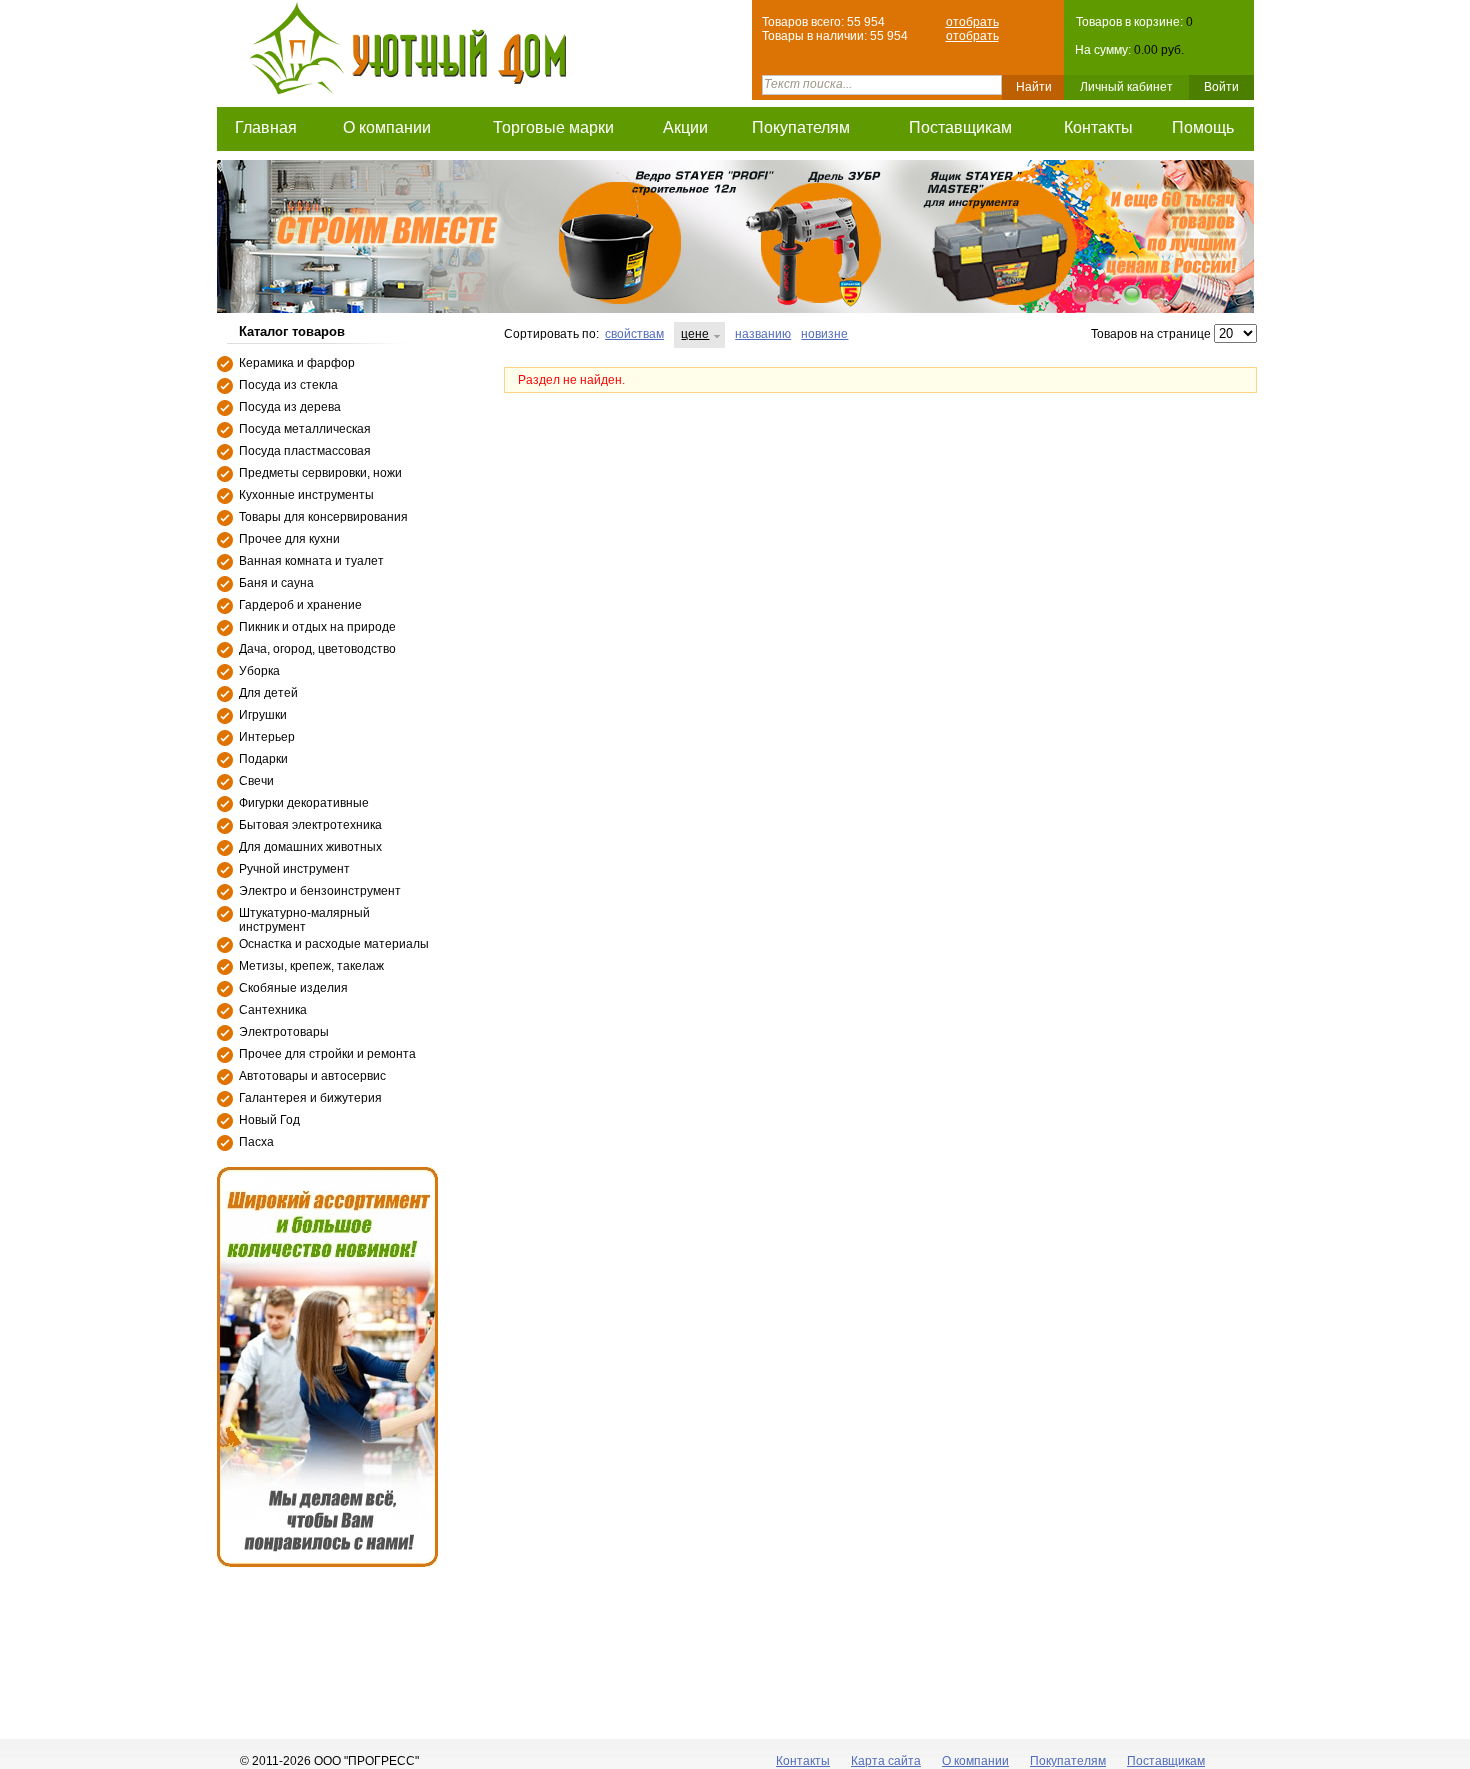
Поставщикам (960, 127)
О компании (387, 127)
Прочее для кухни (289, 539)
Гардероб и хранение (300, 605)
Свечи (256, 781)
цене (695, 334)
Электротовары (284, 1032)
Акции (685, 127)
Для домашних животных (310, 847)
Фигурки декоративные (304, 803)
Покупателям (801, 127)
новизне (824, 334)
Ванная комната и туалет (311, 561)
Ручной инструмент (294, 869)
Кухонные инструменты (306, 495)
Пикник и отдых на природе (317, 627)
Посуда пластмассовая (305, 451)
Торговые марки (553, 127)
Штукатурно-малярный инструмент (304, 920)
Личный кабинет (1126, 87)
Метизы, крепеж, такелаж (311, 966)
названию (763, 334)
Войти (1221, 87)
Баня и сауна (276, 583)
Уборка (259, 671)
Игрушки (263, 715)
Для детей (268, 693)
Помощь (1203, 127)
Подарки (263, 759)
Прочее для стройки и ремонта (327, 1054)
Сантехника (273, 1010)
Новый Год (269, 1120)
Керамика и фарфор (297, 363)
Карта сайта (886, 1761)
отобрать (972, 22)
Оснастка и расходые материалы (334, 944)
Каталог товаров (292, 331)
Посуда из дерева (290, 407)
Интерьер (267, 737)
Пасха (256, 1142)
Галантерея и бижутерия (310, 1098)
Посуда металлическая (305, 429)
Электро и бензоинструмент (320, 891)
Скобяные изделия (293, 988)
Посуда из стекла (288, 385)
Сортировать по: (551, 334)
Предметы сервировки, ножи (320, 473)
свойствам (634, 334)
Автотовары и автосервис (312, 1076)
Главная (266, 127)
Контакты (1098, 127)
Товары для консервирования (323, 517)
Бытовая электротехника (310, 825)
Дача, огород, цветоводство (317, 649)
